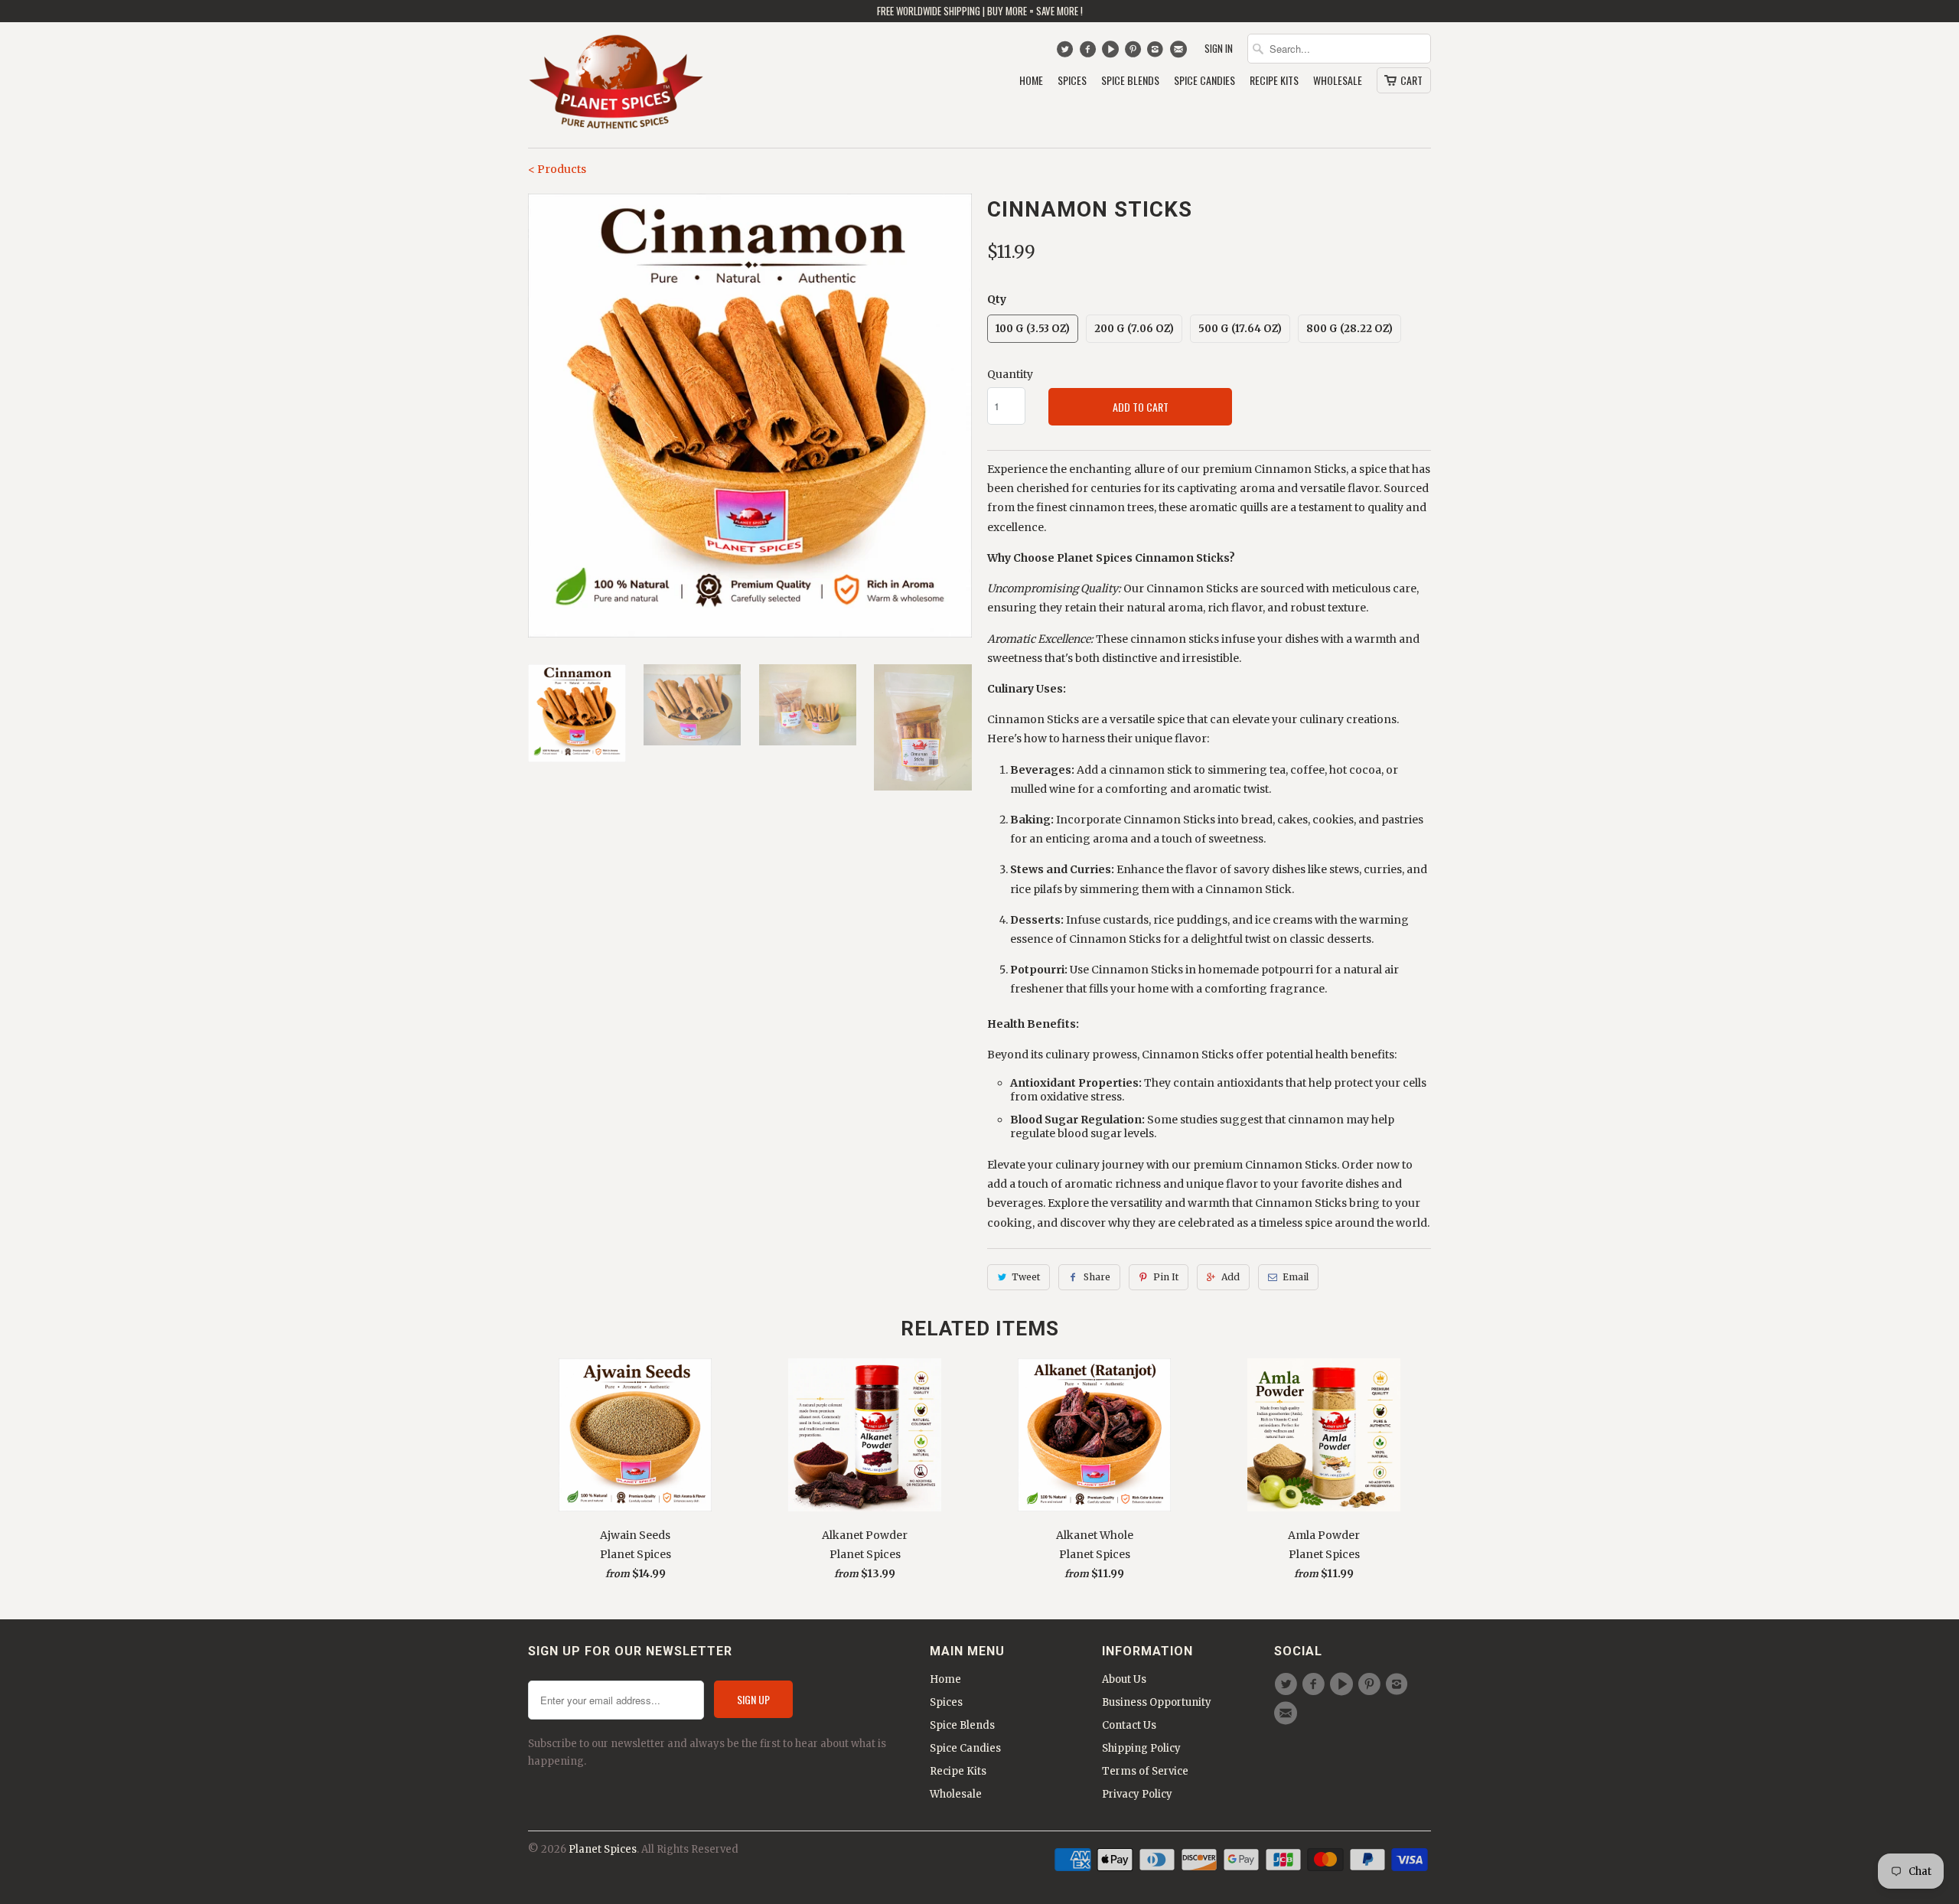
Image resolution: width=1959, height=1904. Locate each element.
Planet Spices (603, 1849)
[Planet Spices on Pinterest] (1134, 53)
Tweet (1026, 1277)
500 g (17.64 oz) (1240, 329)
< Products (557, 169)
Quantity (1010, 374)
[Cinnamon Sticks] (750, 416)
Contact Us (1129, 1725)
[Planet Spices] (616, 85)
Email (1296, 1277)
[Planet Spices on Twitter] (1066, 53)
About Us (1124, 1679)
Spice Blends (1130, 81)
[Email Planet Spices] (1180, 53)
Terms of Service (1145, 1771)
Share (1097, 1277)
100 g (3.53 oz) (1033, 329)
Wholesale (1338, 81)
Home (1031, 81)
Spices (1072, 81)
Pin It (1166, 1277)
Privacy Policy (1137, 1794)
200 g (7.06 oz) (1134, 329)
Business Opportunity (1157, 1702)
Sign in (1219, 49)
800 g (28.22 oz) (1349, 329)
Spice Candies (1204, 81)
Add (1230, 1277)
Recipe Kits (1274, 81)
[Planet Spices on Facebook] (1089, 53)
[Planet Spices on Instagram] (1157, 53)
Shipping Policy (1141, 1748)
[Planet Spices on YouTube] (1112, 53)
